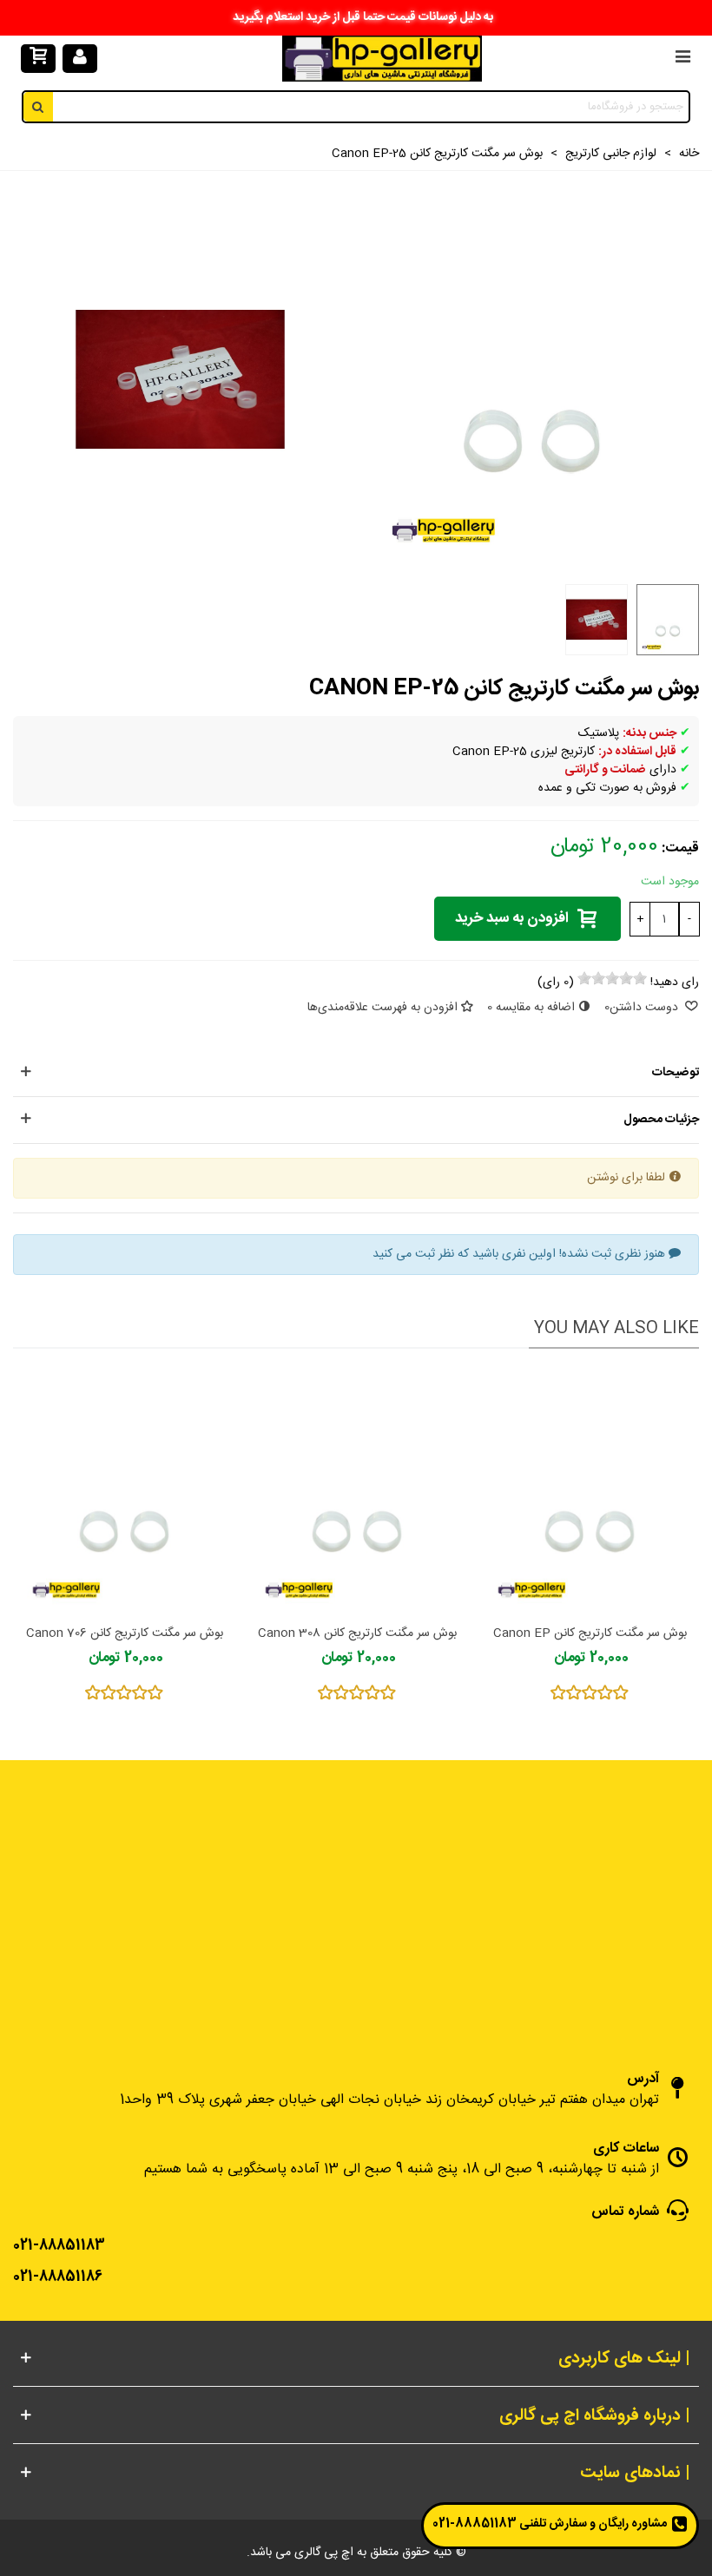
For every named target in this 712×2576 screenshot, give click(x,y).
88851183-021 (475, 2524)
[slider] (612, 978)
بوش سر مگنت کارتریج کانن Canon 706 (125, 1634)
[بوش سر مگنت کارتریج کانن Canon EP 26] (590, 1491)
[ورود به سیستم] (80, 59)
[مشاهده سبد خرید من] (38, 59)
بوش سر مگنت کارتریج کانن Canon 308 (357, 1634)
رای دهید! (675, 983)
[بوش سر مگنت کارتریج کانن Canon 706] (124, 1491)
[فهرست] (682, 59)
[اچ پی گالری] (382, 59)
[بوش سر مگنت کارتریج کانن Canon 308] (357, 1491)
